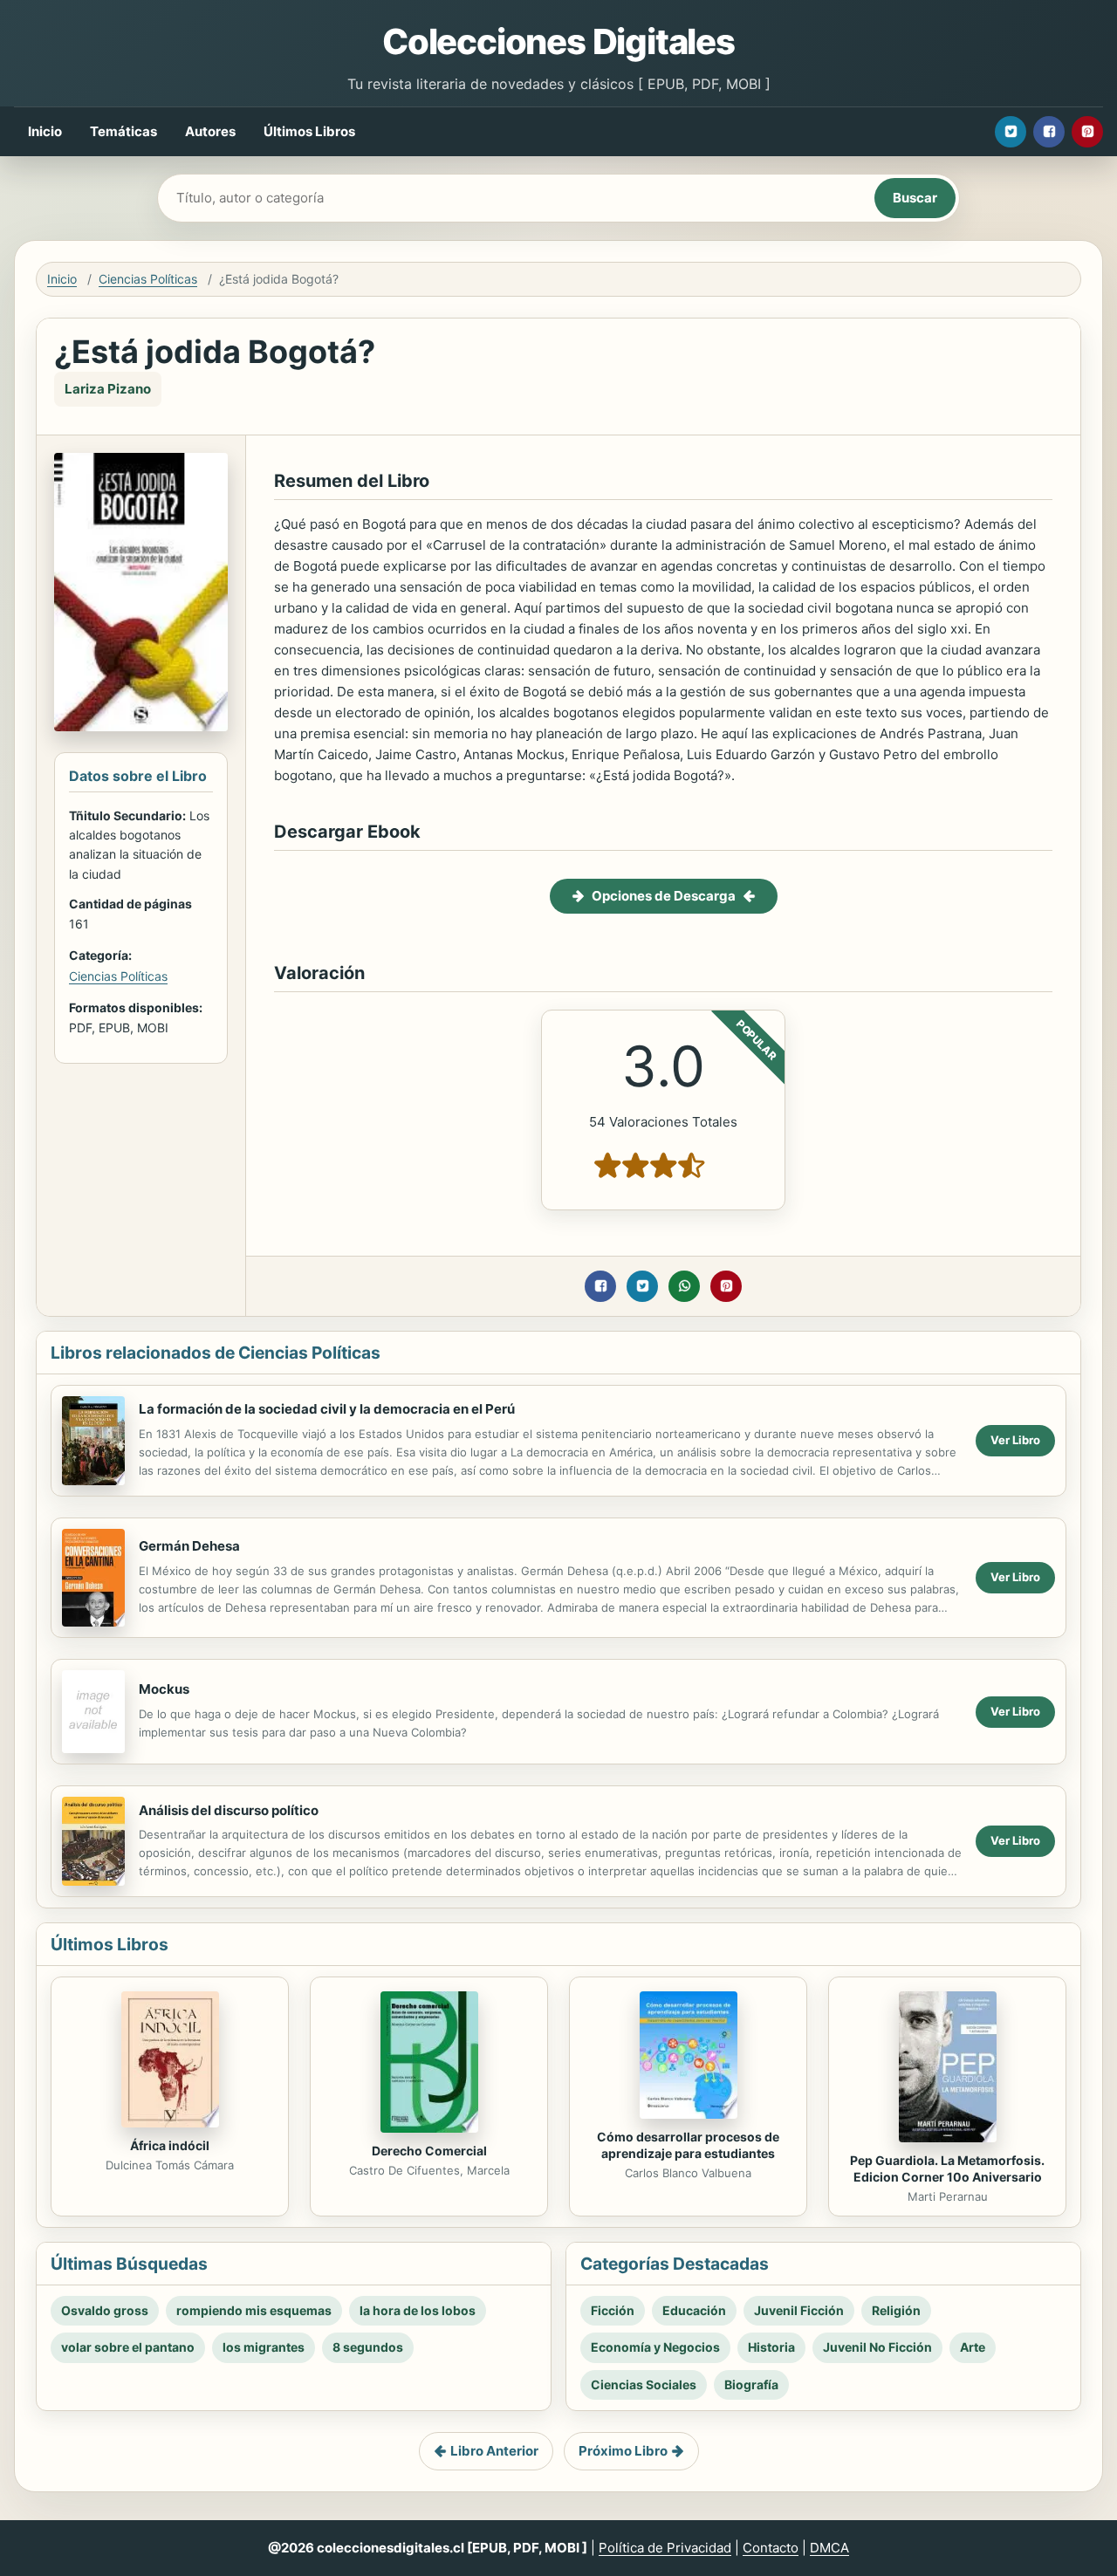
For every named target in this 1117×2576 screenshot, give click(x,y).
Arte (973, 2347)
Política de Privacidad (665, 2548)
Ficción (613, 2310)
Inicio (45, 131)
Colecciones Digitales (558, 41)
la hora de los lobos (418, 2310)
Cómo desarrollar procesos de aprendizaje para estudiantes (688, 2145)
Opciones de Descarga (664, 896)
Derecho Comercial (429, 2151)
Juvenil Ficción (799, 2310)
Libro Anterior (494, 2451)
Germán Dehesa (189, 1546)
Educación (694, 2310)
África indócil (170, 2145)
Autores (210, 131)
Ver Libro (1015, 1440)
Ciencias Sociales (644, 2384)
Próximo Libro (623, 2451)
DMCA (829, 2548)
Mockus (164, 1689)
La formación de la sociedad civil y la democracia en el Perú (327, 1409)
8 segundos (368, 2347)
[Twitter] (1011, 132)
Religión (896, 2310)
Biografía (751, 2384)
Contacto (771, 2548)
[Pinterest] (1087, 132)
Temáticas (123, 131)
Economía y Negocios (655, 2347)
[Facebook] (1049, 132)
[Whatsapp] (684, 1286)
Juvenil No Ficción (877, 2347)
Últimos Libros (309, 131)
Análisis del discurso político (229, 1810)
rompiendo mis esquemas (254, 2310)
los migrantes (264, 2347)
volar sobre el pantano (128, 2347)
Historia (771, 2347)
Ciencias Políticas (148, 279)
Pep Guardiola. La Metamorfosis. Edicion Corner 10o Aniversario (947, 2168)
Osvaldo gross (105, 2310)
